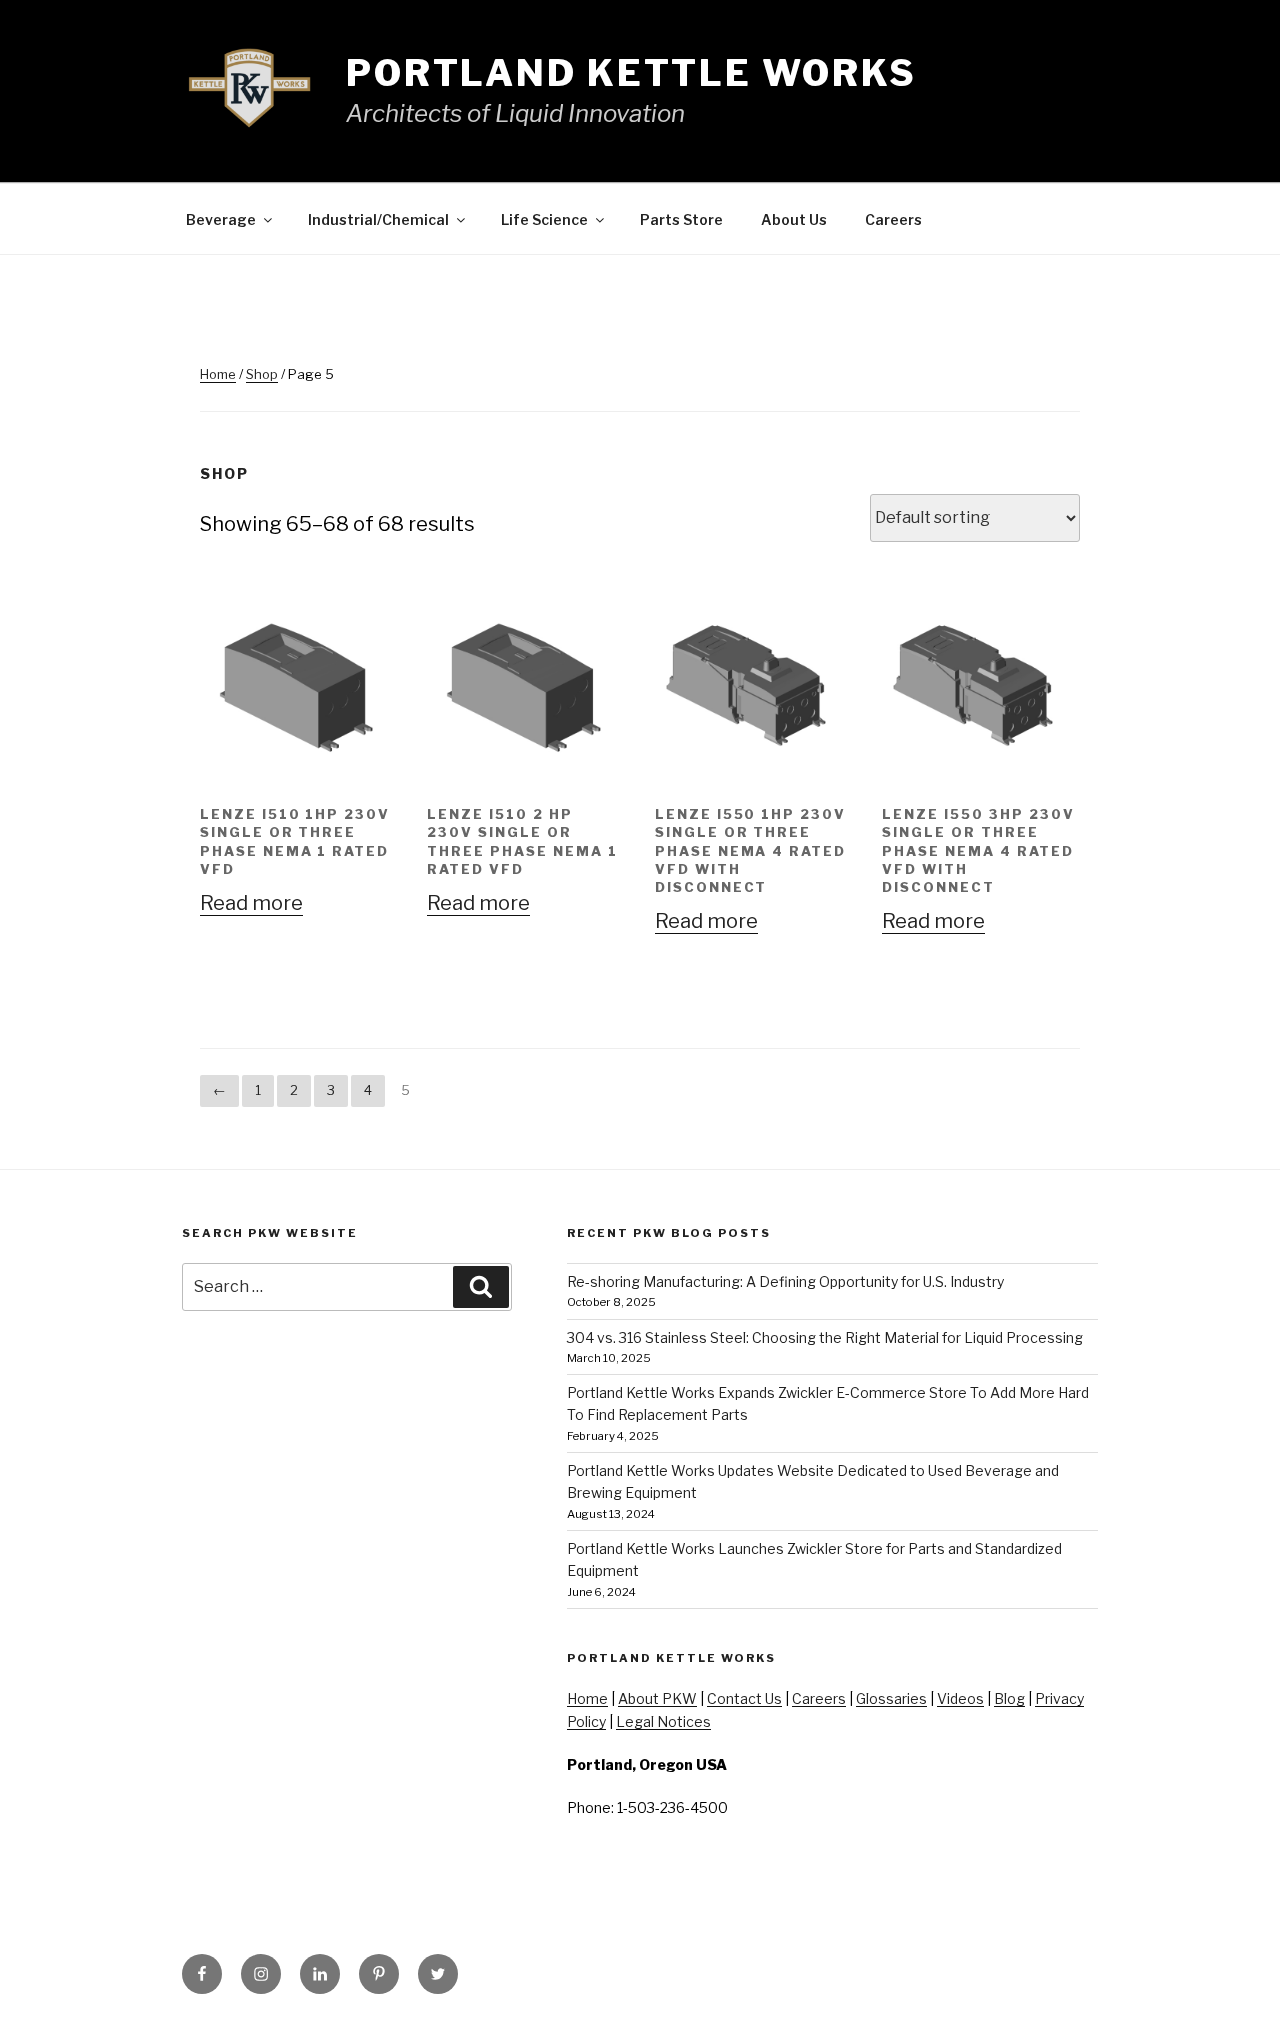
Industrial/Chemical (378, 219)
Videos (960, 1698)
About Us (794, 219)
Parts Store (681, 219)
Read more (251, 903)
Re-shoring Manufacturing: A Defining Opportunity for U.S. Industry (785, 1281)
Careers (893, 219)
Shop (262, 374)
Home (218, 374)
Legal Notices (663, 1721)
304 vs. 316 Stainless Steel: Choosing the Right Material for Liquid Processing (825, 1337)
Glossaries (891, 1698)
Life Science (544, 219)
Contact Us (744, 1698)
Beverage (221, 219)
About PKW (657, 1698)
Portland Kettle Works (631, 73)
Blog (1009, 1698)
